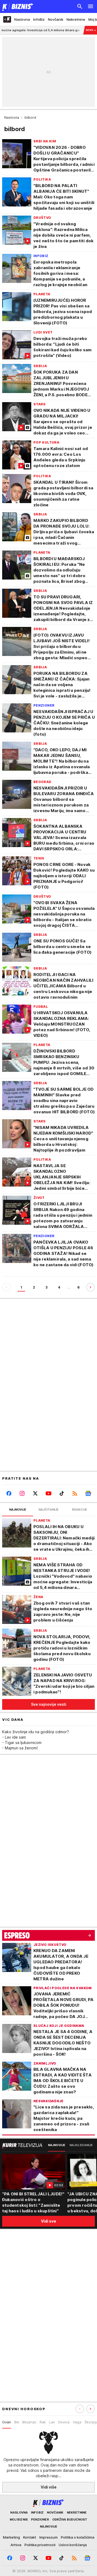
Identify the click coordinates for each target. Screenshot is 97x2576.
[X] (35, 1493)
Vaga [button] (77, 2422)
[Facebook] (9, 1493)
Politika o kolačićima (78, 2537)
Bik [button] (17, 2422)
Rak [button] (43, 2422)
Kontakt (30, 2537)
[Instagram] (22, 1493)
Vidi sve (48, 2221)
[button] (91, 2409)
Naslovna (12, 117)
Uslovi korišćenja (73, 2545)
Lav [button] (52, 2422)
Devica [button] (64, 2422)
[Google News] (88, 1493)
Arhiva (16, 2545)
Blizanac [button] (29, 2422)
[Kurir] (17, 6)
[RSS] (75, 1493)
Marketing (11, 2537)
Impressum (48, 2537)
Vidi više (49, 2487)
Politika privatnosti (40, 2545)
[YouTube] (48, 1493)
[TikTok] (62, 1493)
